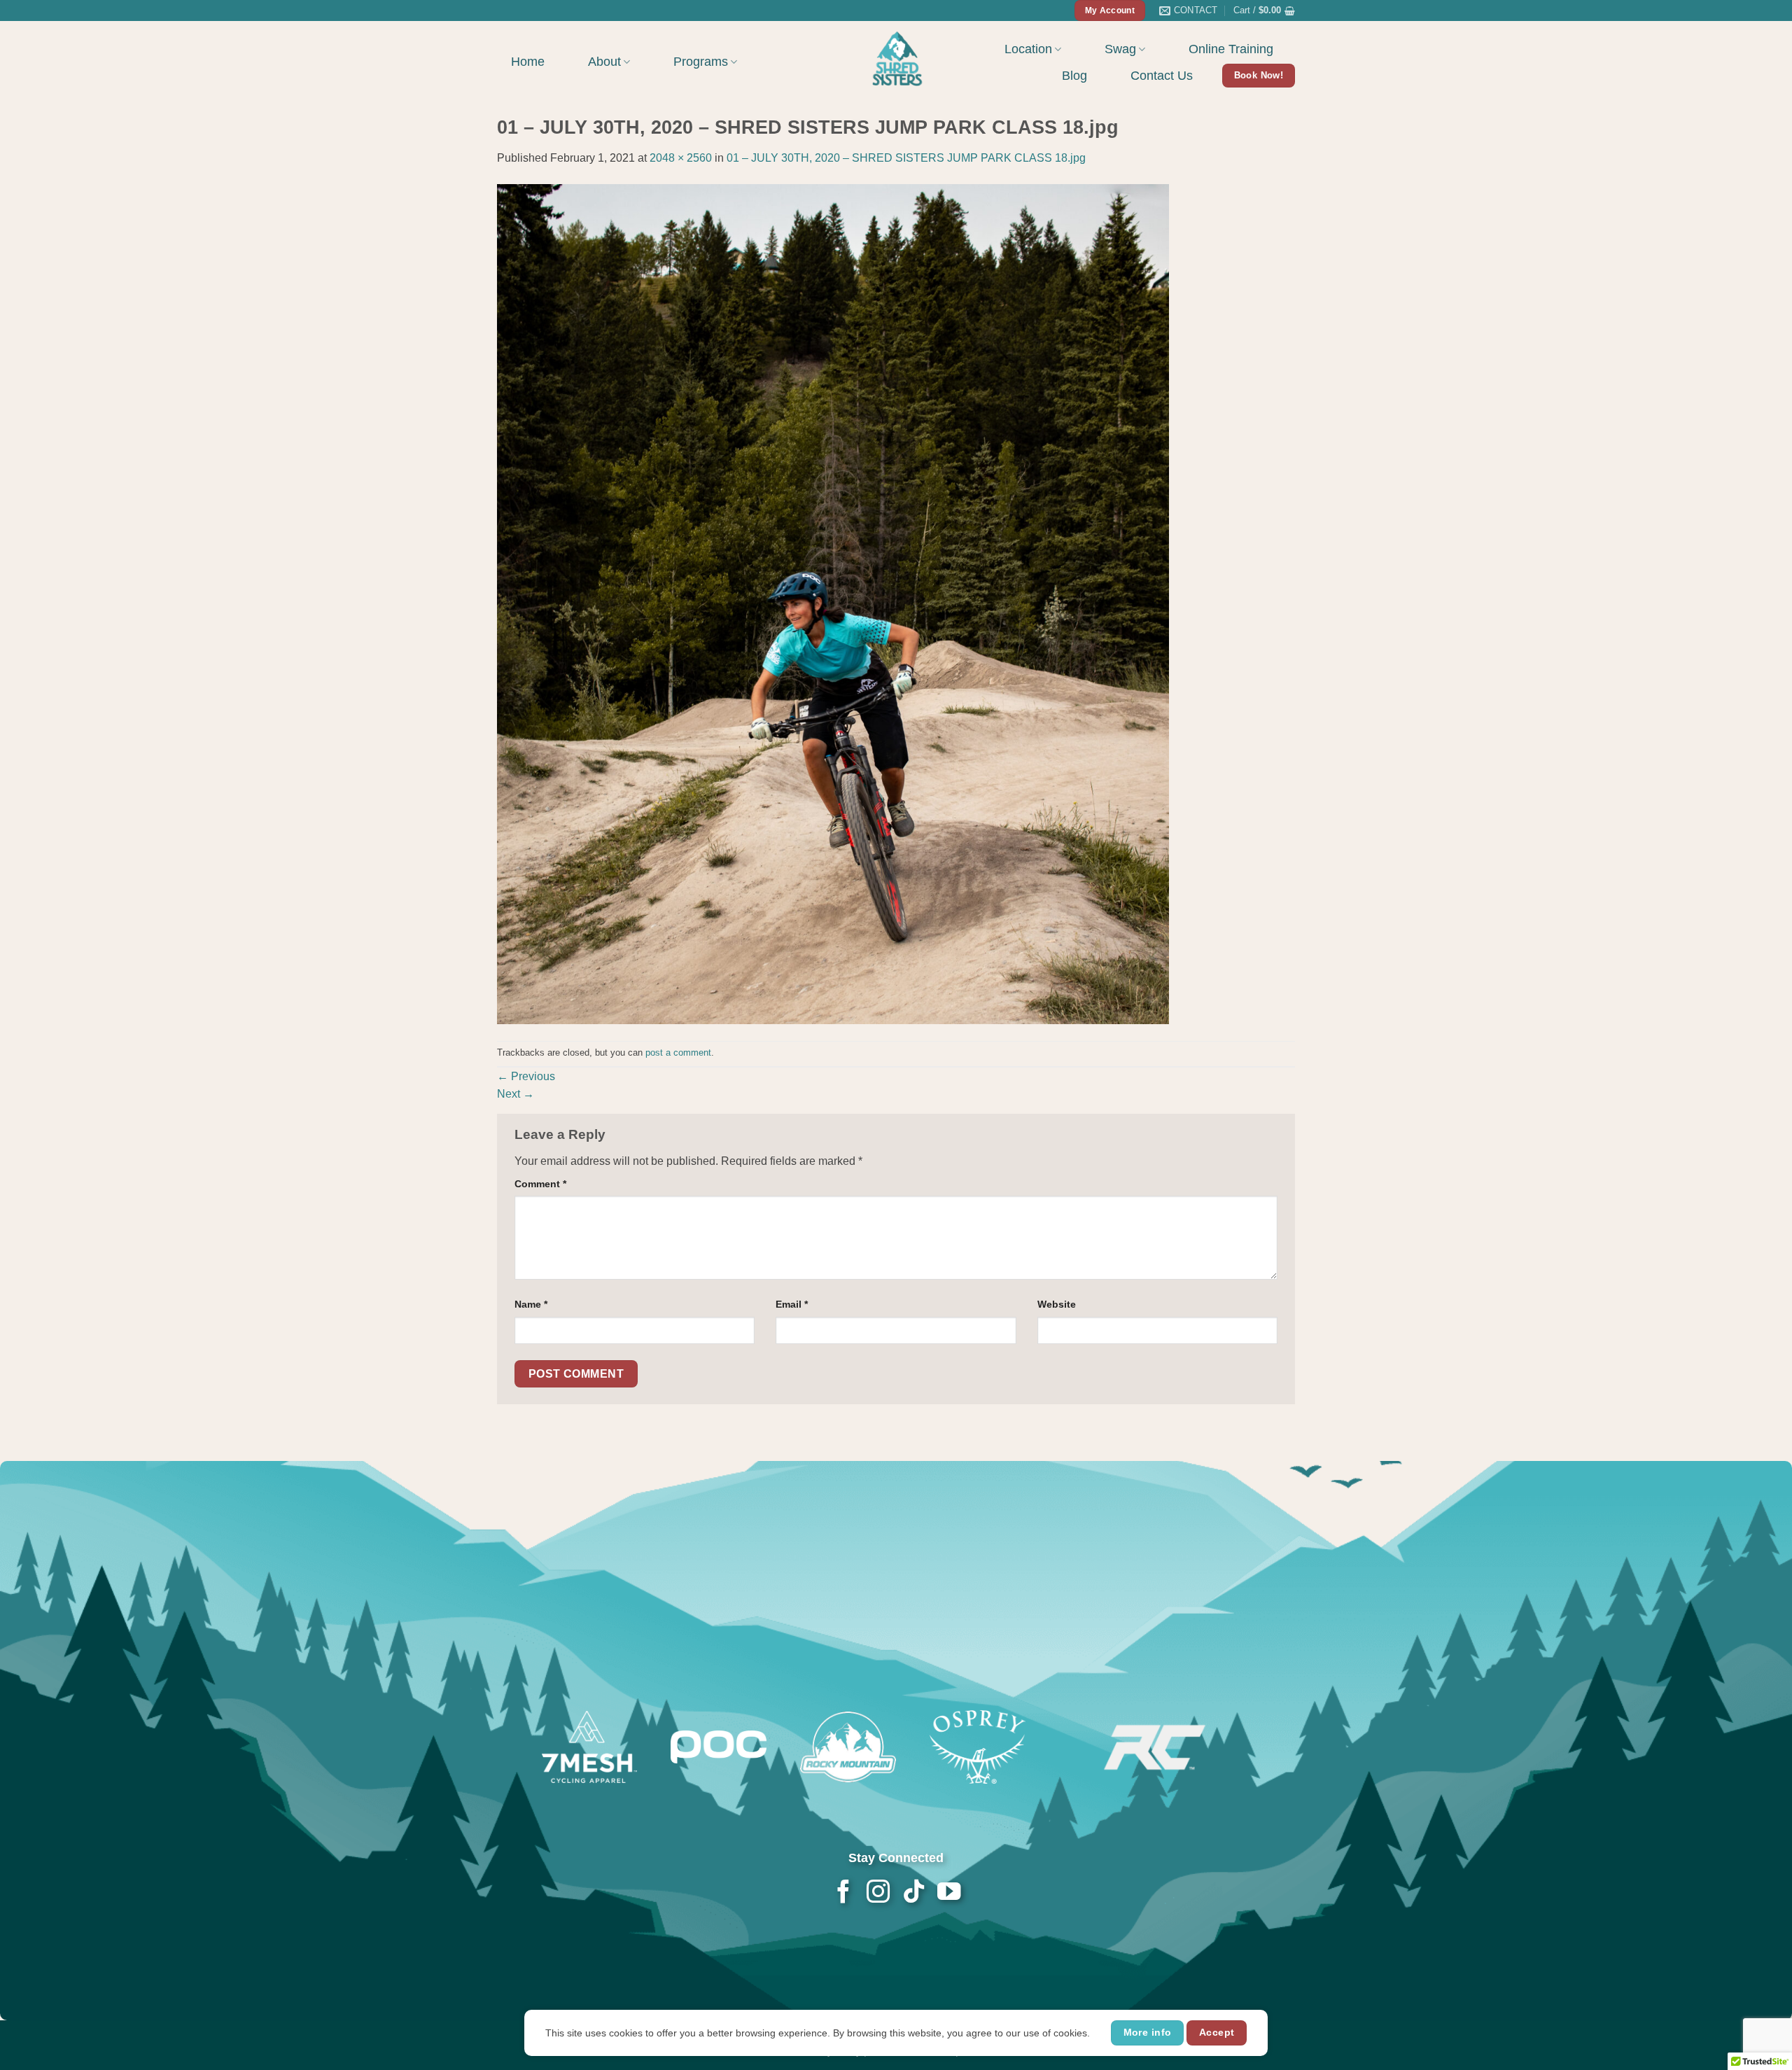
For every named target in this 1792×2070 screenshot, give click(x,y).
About (604, 62)
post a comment (678, 1053)
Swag (1120, 49)
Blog (1074, 76)
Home (528, 62)
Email (792, 1304)
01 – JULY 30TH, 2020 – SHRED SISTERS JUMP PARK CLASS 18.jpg (906, 158)
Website (1057, 1304)
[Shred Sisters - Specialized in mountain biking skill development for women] (896, 57)
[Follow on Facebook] (843, 1893)
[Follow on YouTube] (948, 1893)
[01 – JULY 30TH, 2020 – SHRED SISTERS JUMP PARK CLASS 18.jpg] (833, 603)
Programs (701, 62)
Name (531, 1304)
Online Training (1231, 49)
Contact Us (1162, 76)
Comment (540, 1184)
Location (1028, 49)
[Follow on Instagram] (878, 1893)
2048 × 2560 (681, 158)
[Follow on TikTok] (913, 1893)
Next (516, 1094)
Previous (526, 1076)
